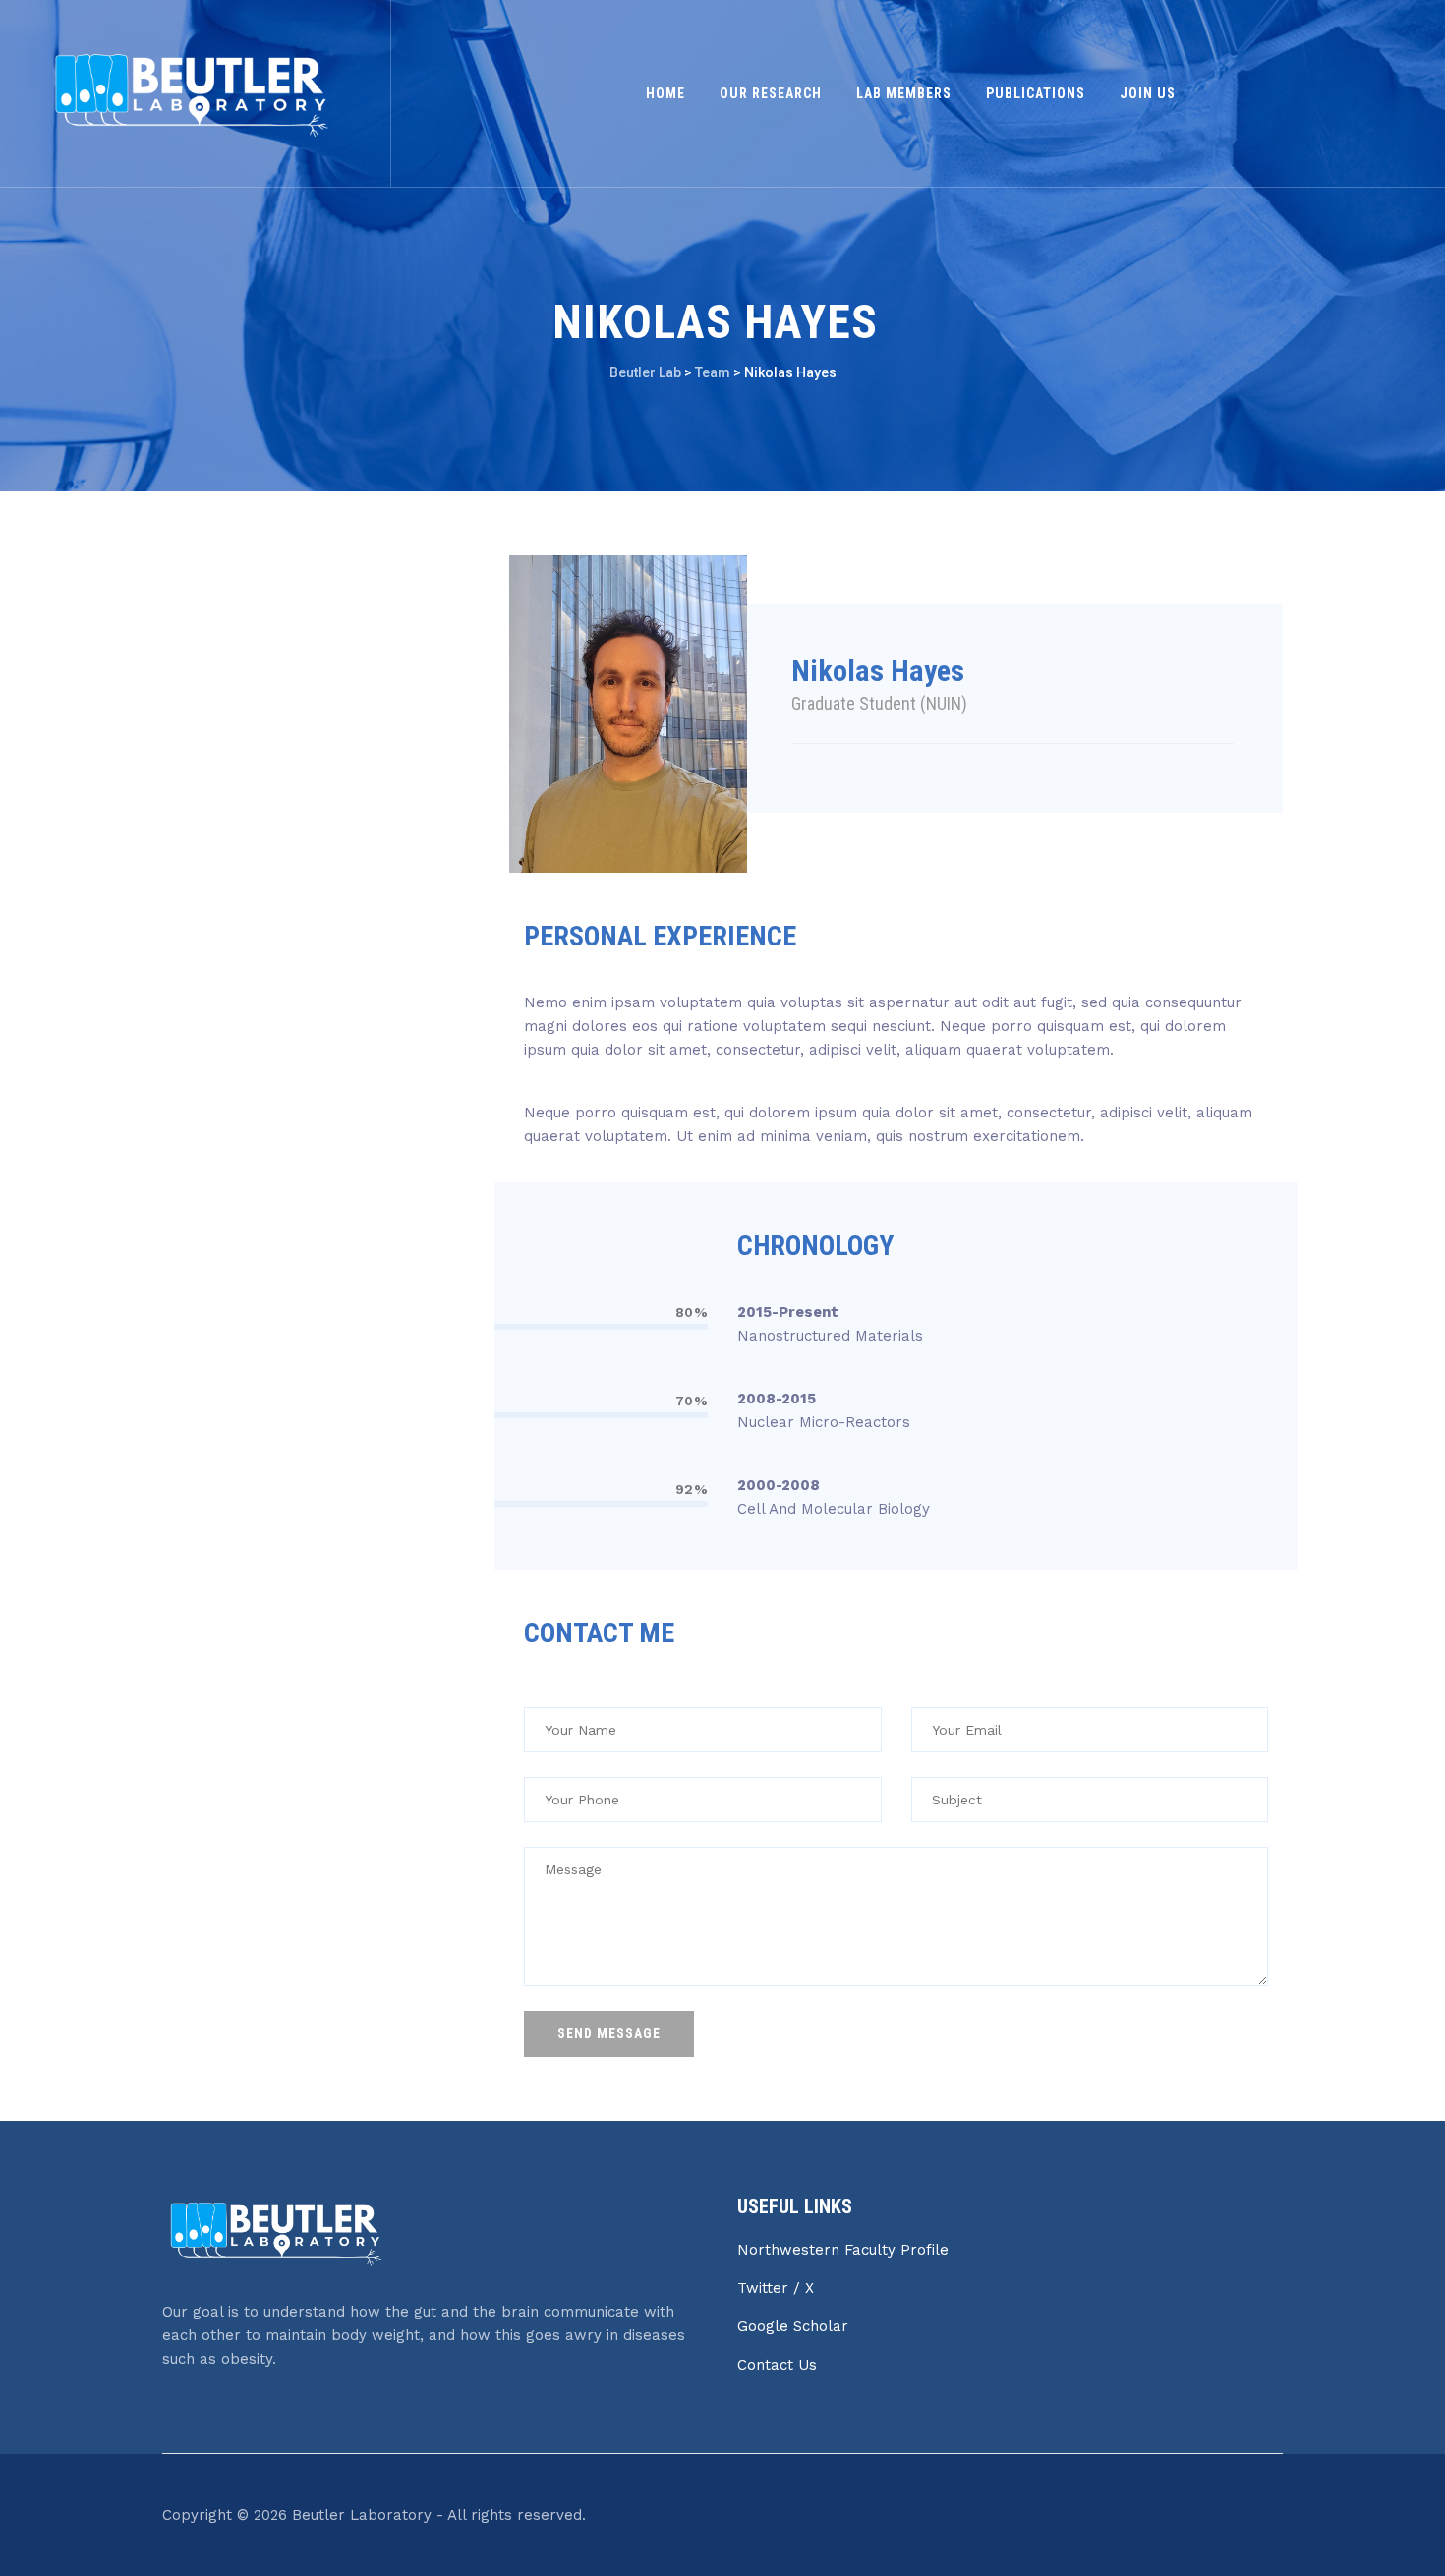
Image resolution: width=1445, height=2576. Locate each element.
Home (665, 93)
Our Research (771, 93)
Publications (1036, 93)
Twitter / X (776, 2288)
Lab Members (904, 93)
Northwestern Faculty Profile (843, 2250)
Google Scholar (793, 2326)
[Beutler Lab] (193, 93)
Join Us (1148, 93)
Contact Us (777, 2365)
